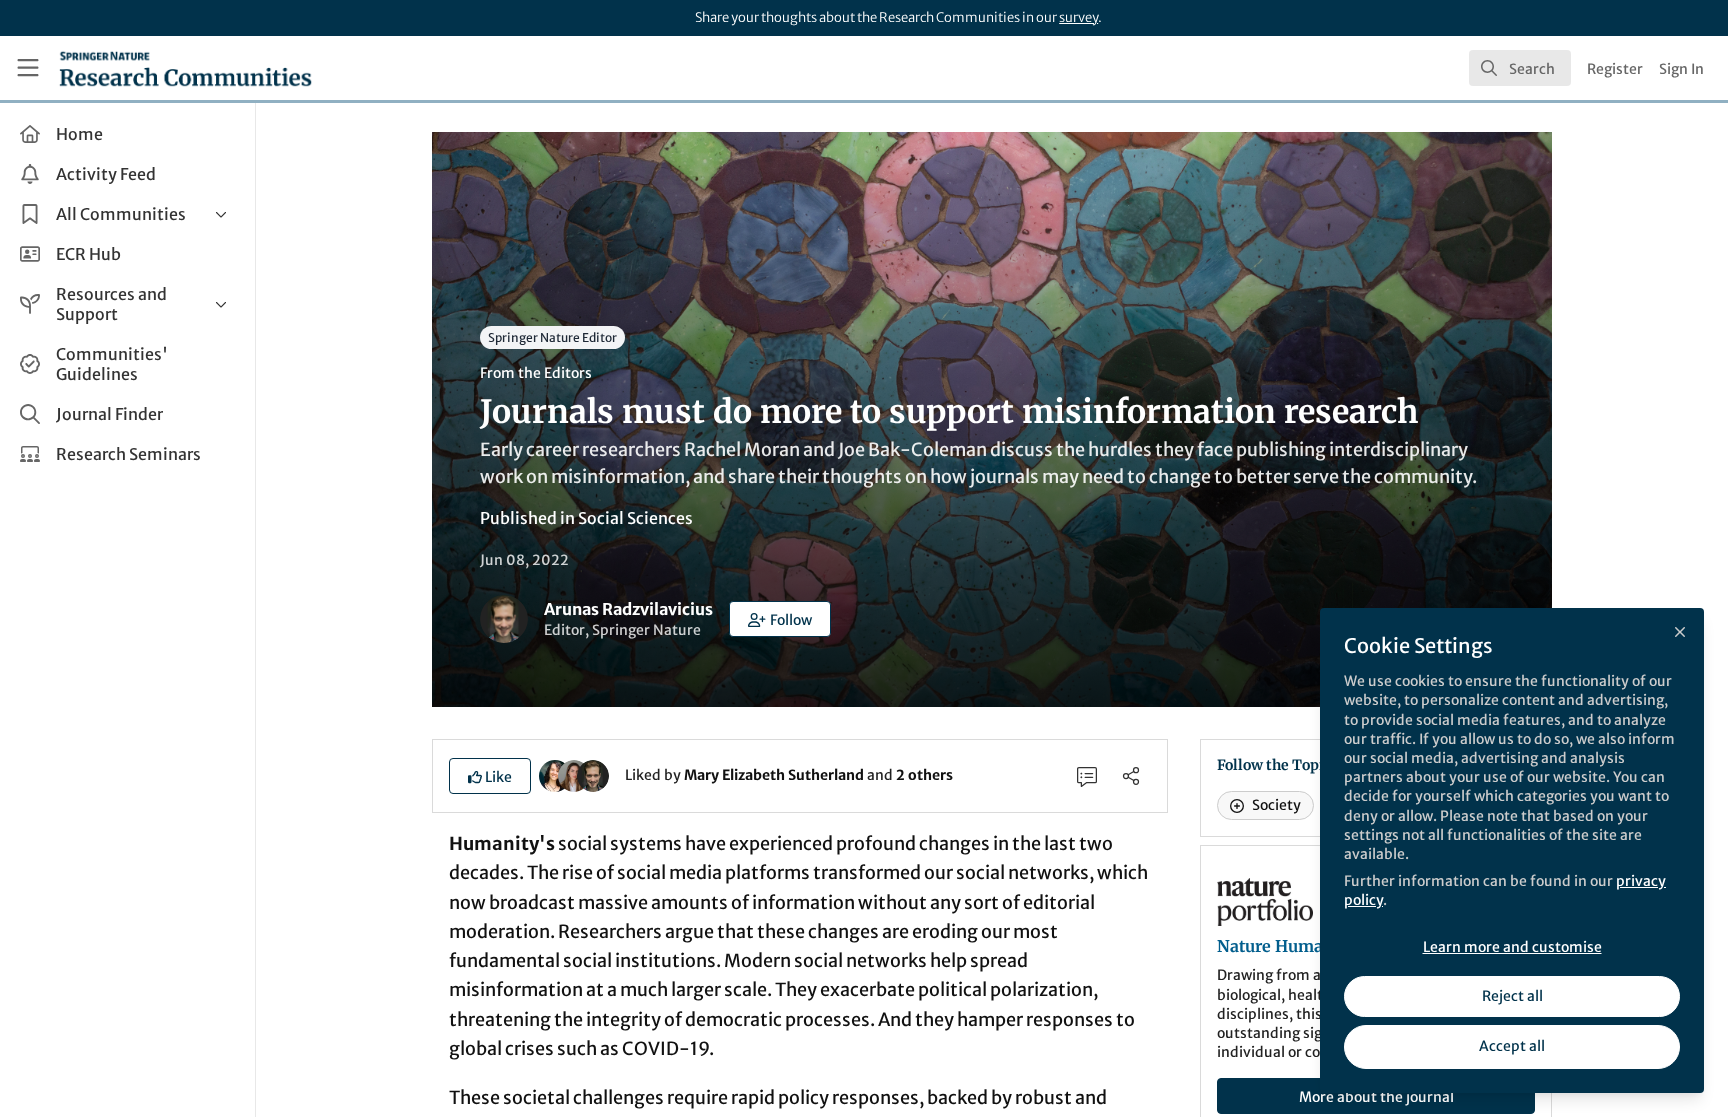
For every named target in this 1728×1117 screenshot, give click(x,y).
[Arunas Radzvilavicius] (593, 774)
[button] (780, 619)
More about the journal (1376, 1097)
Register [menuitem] (1615, 69)
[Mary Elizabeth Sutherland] (555, 774)
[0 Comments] (1087, 776)
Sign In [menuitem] (1681, 69)
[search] (1520, 68)
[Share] (1131, 776)
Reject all (1512, 996)
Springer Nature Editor (552, 337)
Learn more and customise (1512, 947)
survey (1078, 17)
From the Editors (536, 373)
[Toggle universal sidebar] (28, 68)
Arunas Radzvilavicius (628, 609)
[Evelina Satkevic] (574, 774)
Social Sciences (635, 518)
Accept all (1512, 1046)
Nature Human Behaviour (1318, 946)
